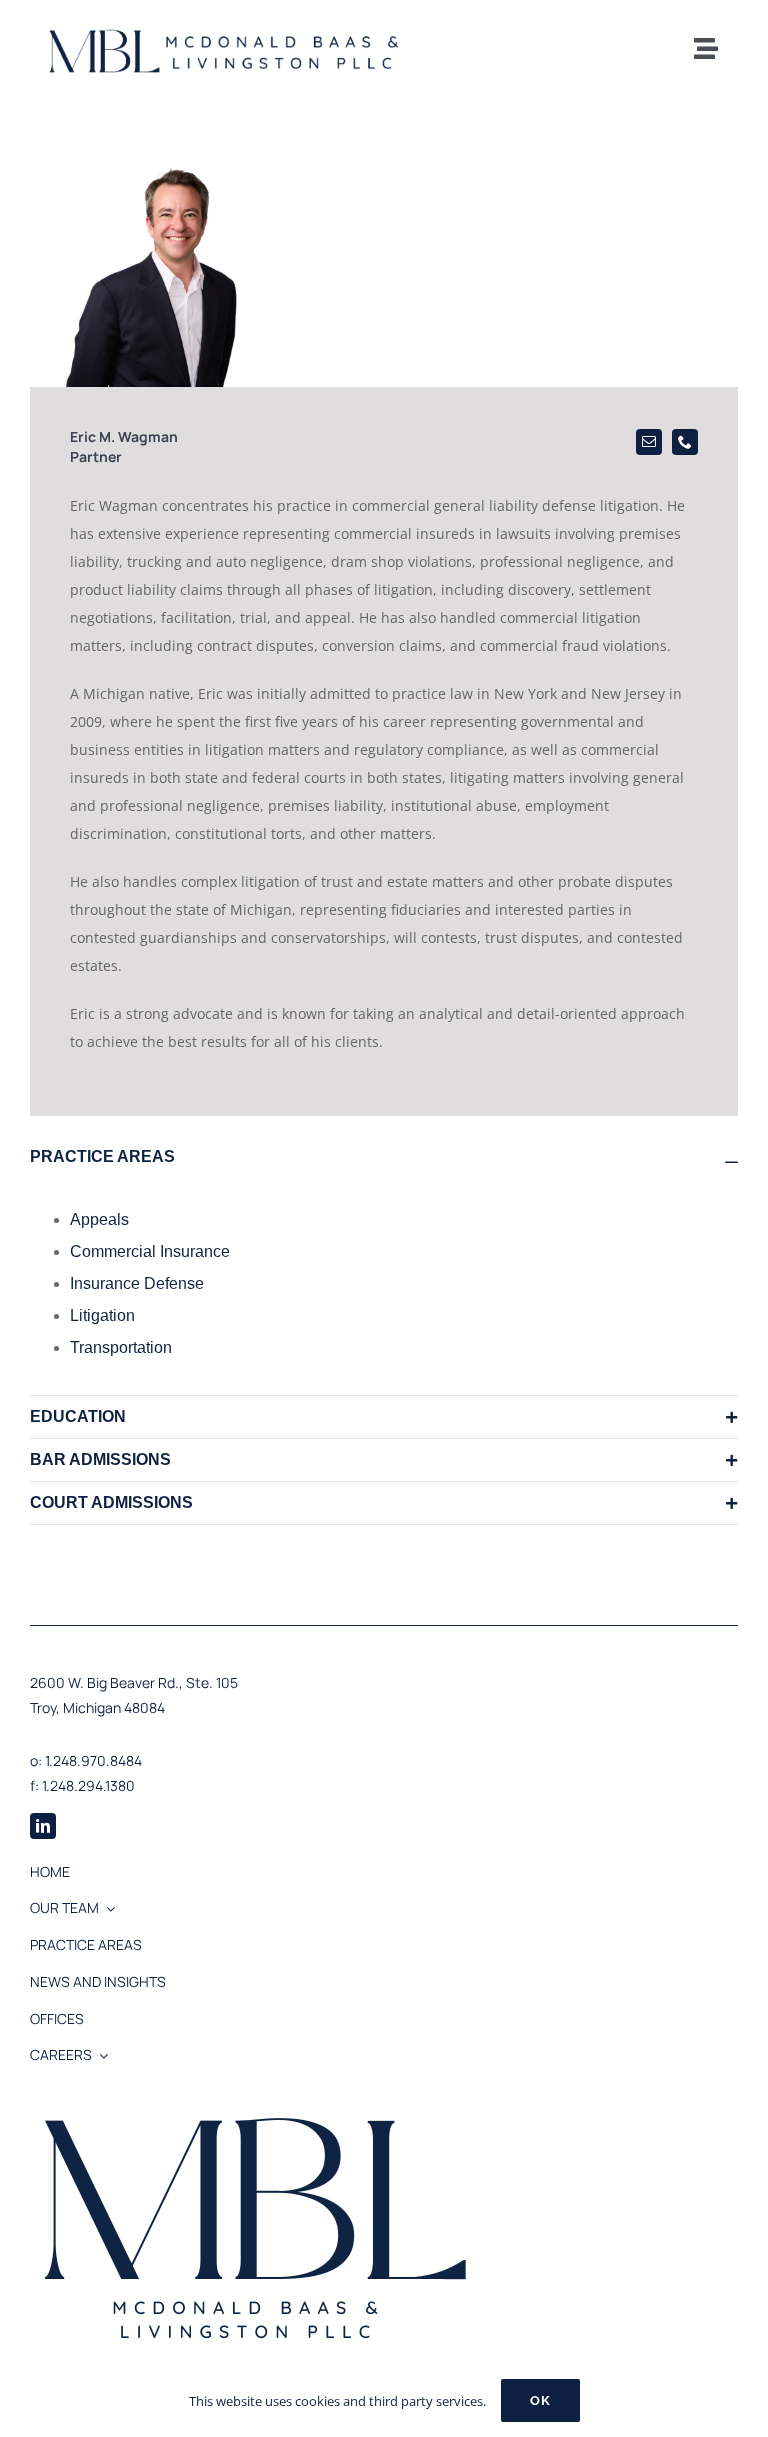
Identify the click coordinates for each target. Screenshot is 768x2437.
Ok (540, 2400)
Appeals (99, 1219)
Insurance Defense (137, 1283)
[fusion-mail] (649, 442)
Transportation (121, 1347)
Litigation (102, 1315)
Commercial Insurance (150, 1251)
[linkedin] (43, 1826)
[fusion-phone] (685, 442)
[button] (384, 1157)
